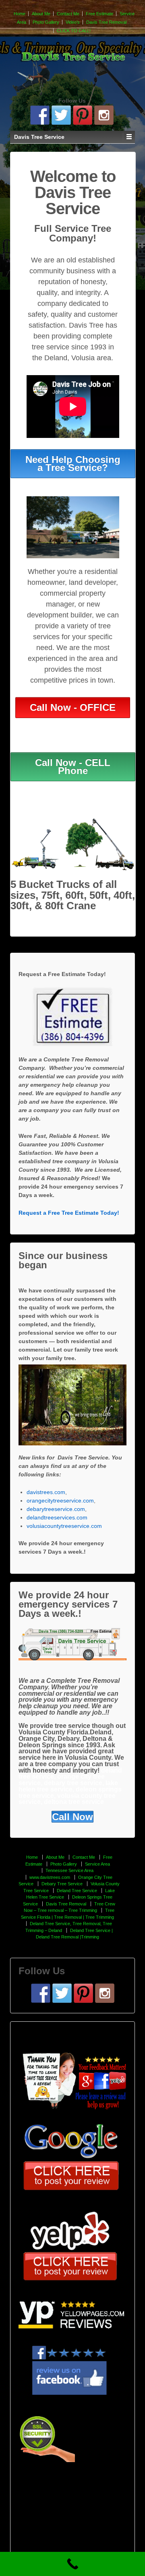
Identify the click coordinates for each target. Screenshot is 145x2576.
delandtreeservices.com (57, 1517)
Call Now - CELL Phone (73, 767)
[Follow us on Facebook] (40, 115)
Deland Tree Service (77, 1891)
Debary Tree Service (62, 1884)
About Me (41, 14)
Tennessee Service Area (69, 1870)
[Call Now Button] (72, 2564)
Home (20, 14)
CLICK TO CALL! (74, 31)
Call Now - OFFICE (73, 707)
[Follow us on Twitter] (61, 115)
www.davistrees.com (50, 1877)
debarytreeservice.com (56, 1509)
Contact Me (68, 14)
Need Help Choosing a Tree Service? (73, 463)
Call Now (72, 1817)
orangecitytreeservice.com (60, 1501)
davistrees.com (46, 1492)
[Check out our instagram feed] (104, 115)
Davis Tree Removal (106, 22)
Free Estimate (99, 14)
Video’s (73, 22)
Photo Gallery (46, 22)
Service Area (97, 1864)
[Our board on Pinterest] (83, 115)
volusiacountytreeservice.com (64, 1526)
